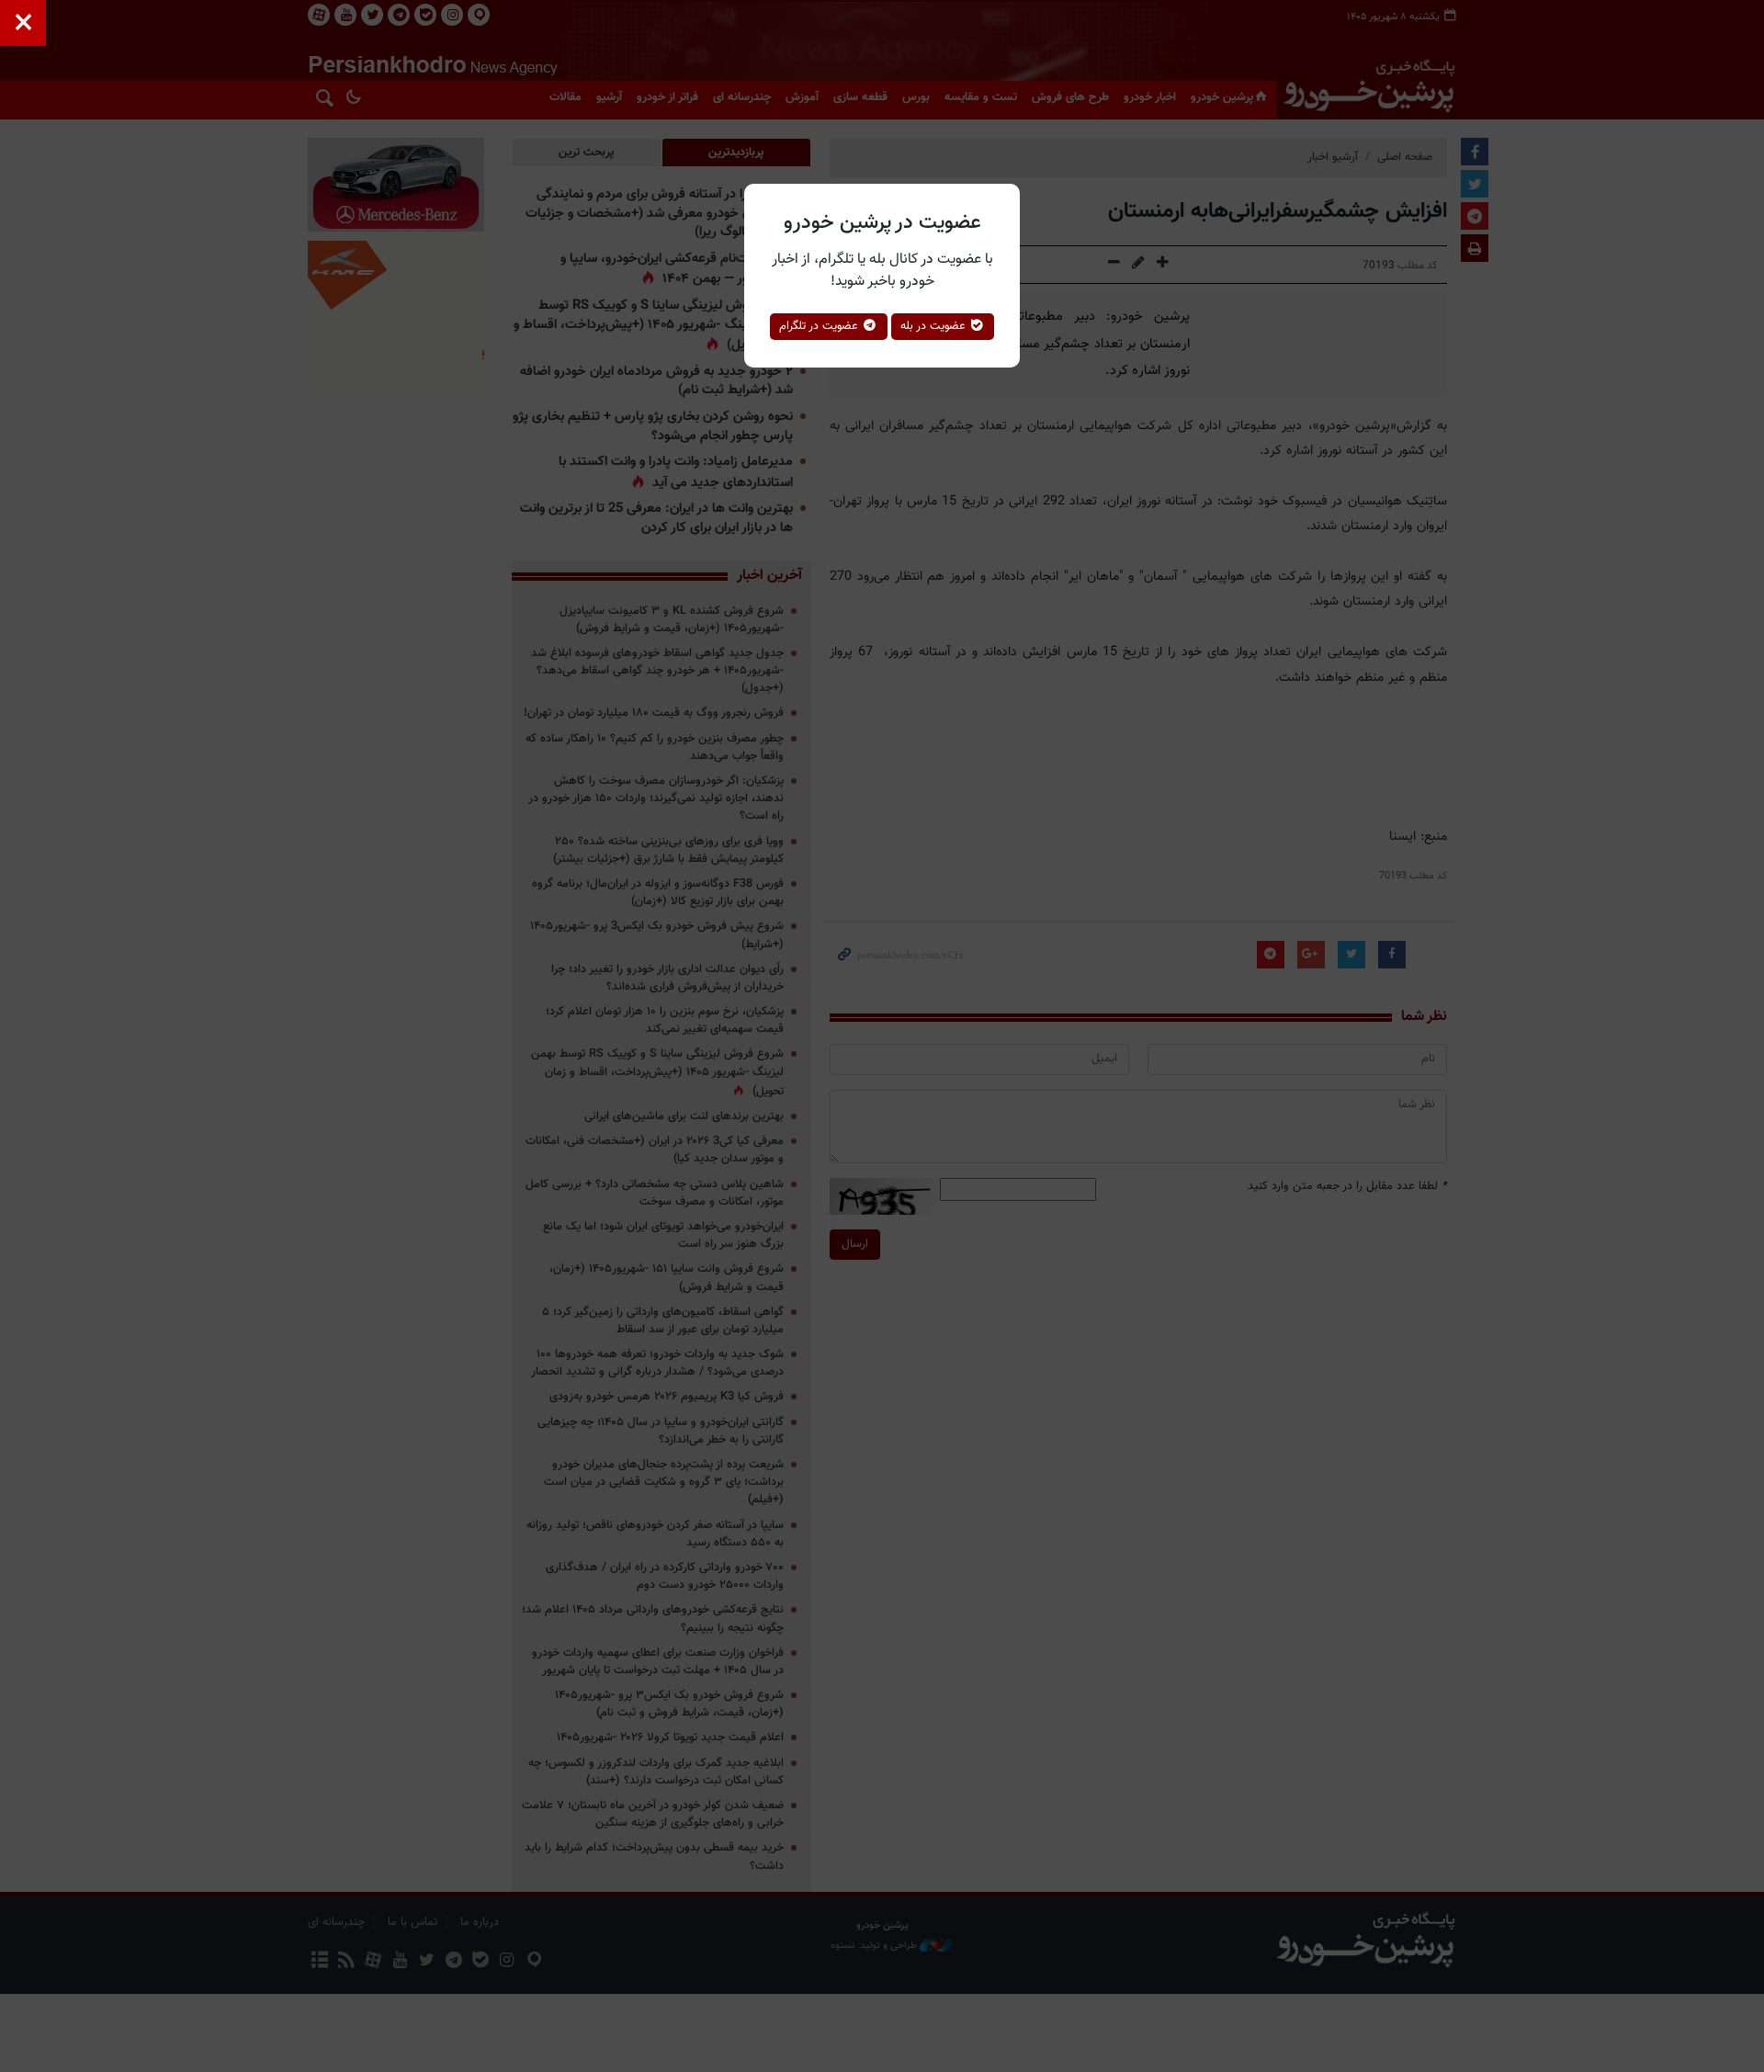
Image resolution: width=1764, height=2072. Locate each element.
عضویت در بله (935, 326)
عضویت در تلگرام (820, 326)
